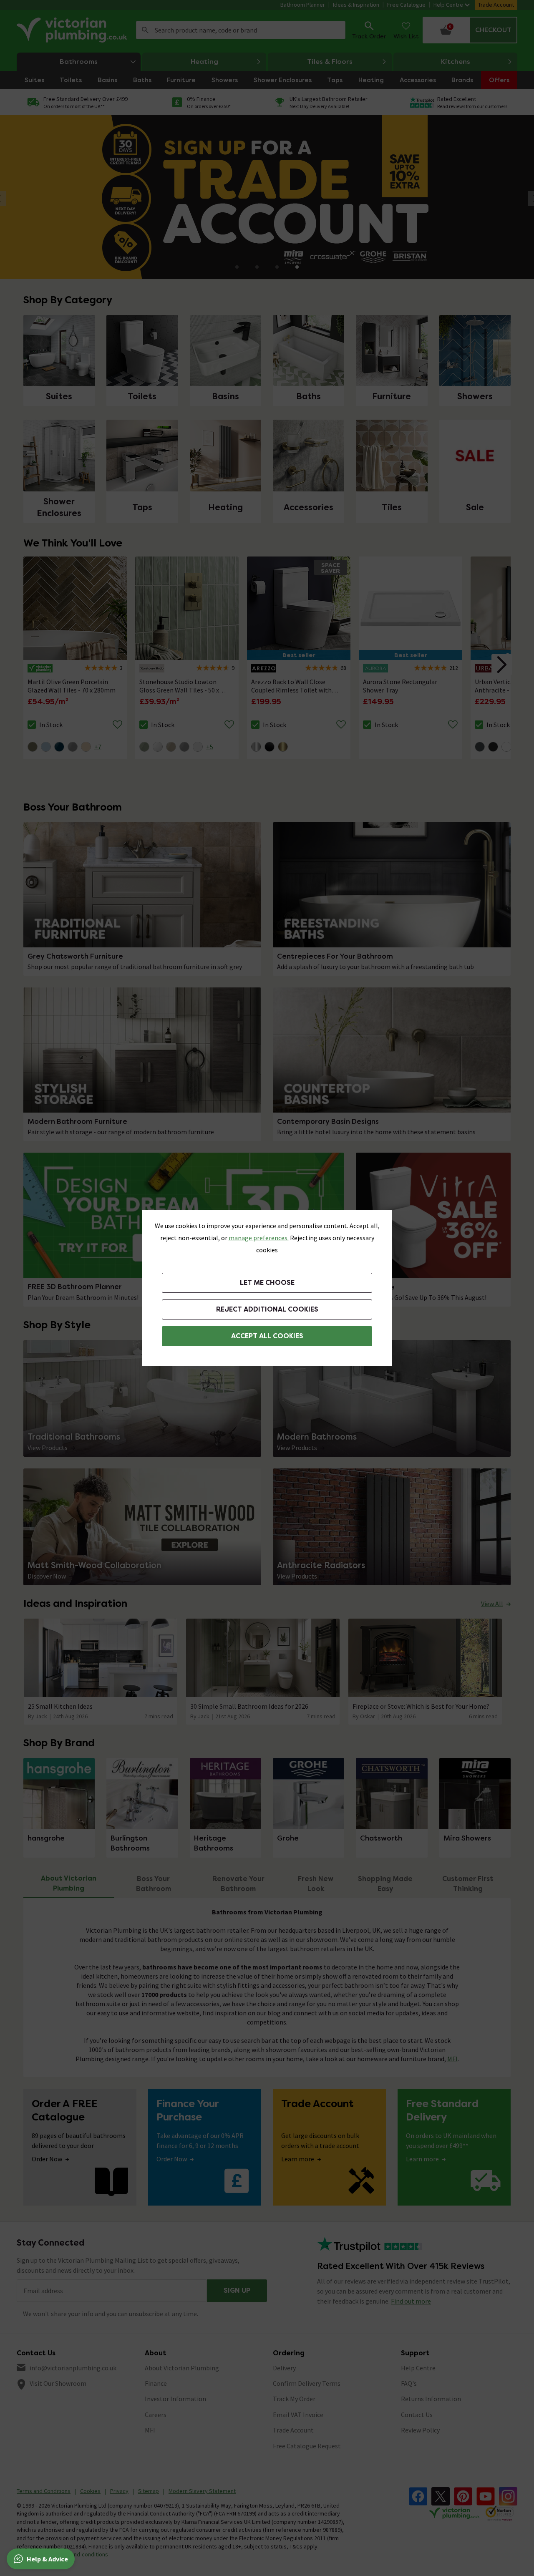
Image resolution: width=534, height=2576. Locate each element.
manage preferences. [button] (259, 1238)
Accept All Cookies (267, 1336)
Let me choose (267, 1283)
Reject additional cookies (267, 1309)
